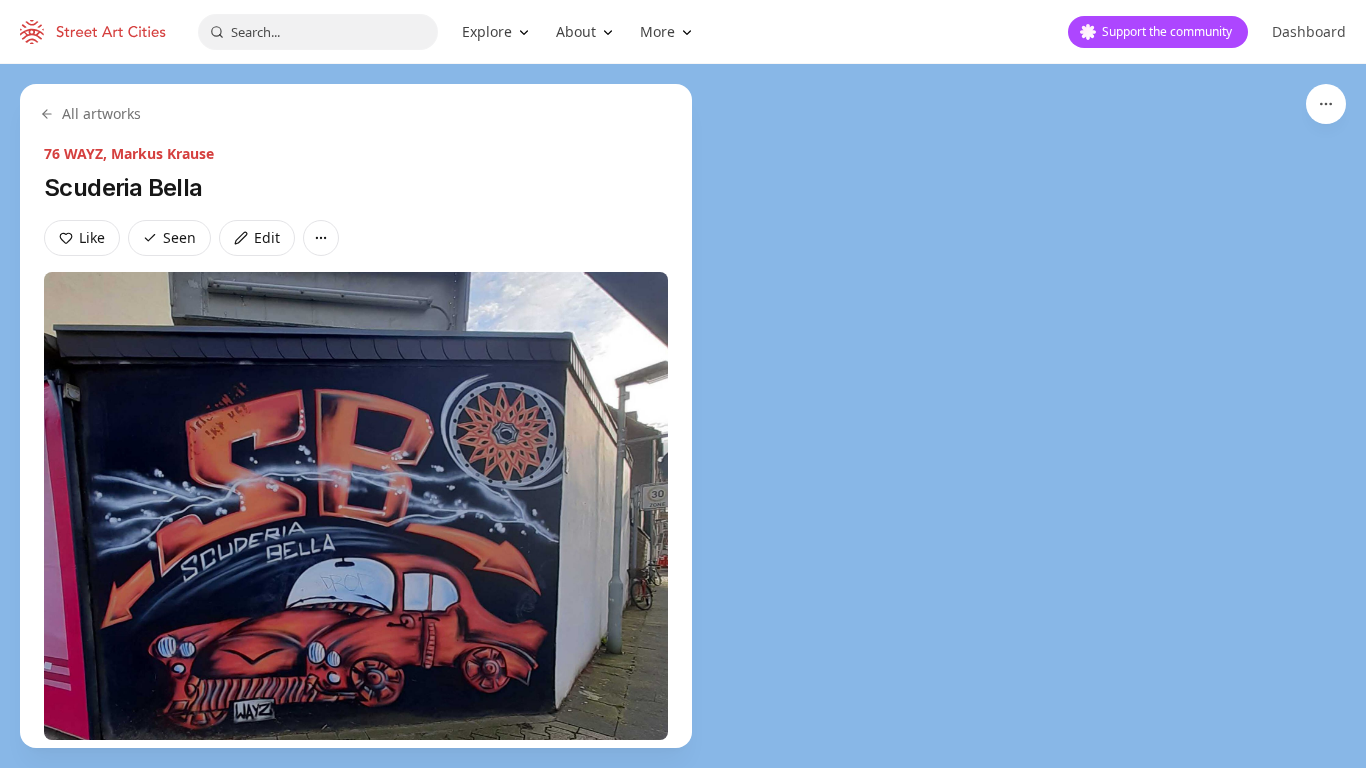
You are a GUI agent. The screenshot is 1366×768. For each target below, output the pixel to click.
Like (92, 237)
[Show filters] (1326, 104)
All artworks (101, 113)
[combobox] (318, 32)
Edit (267, 237)
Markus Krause (162, 153)
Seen (179, 237)
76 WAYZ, (77, 153)
